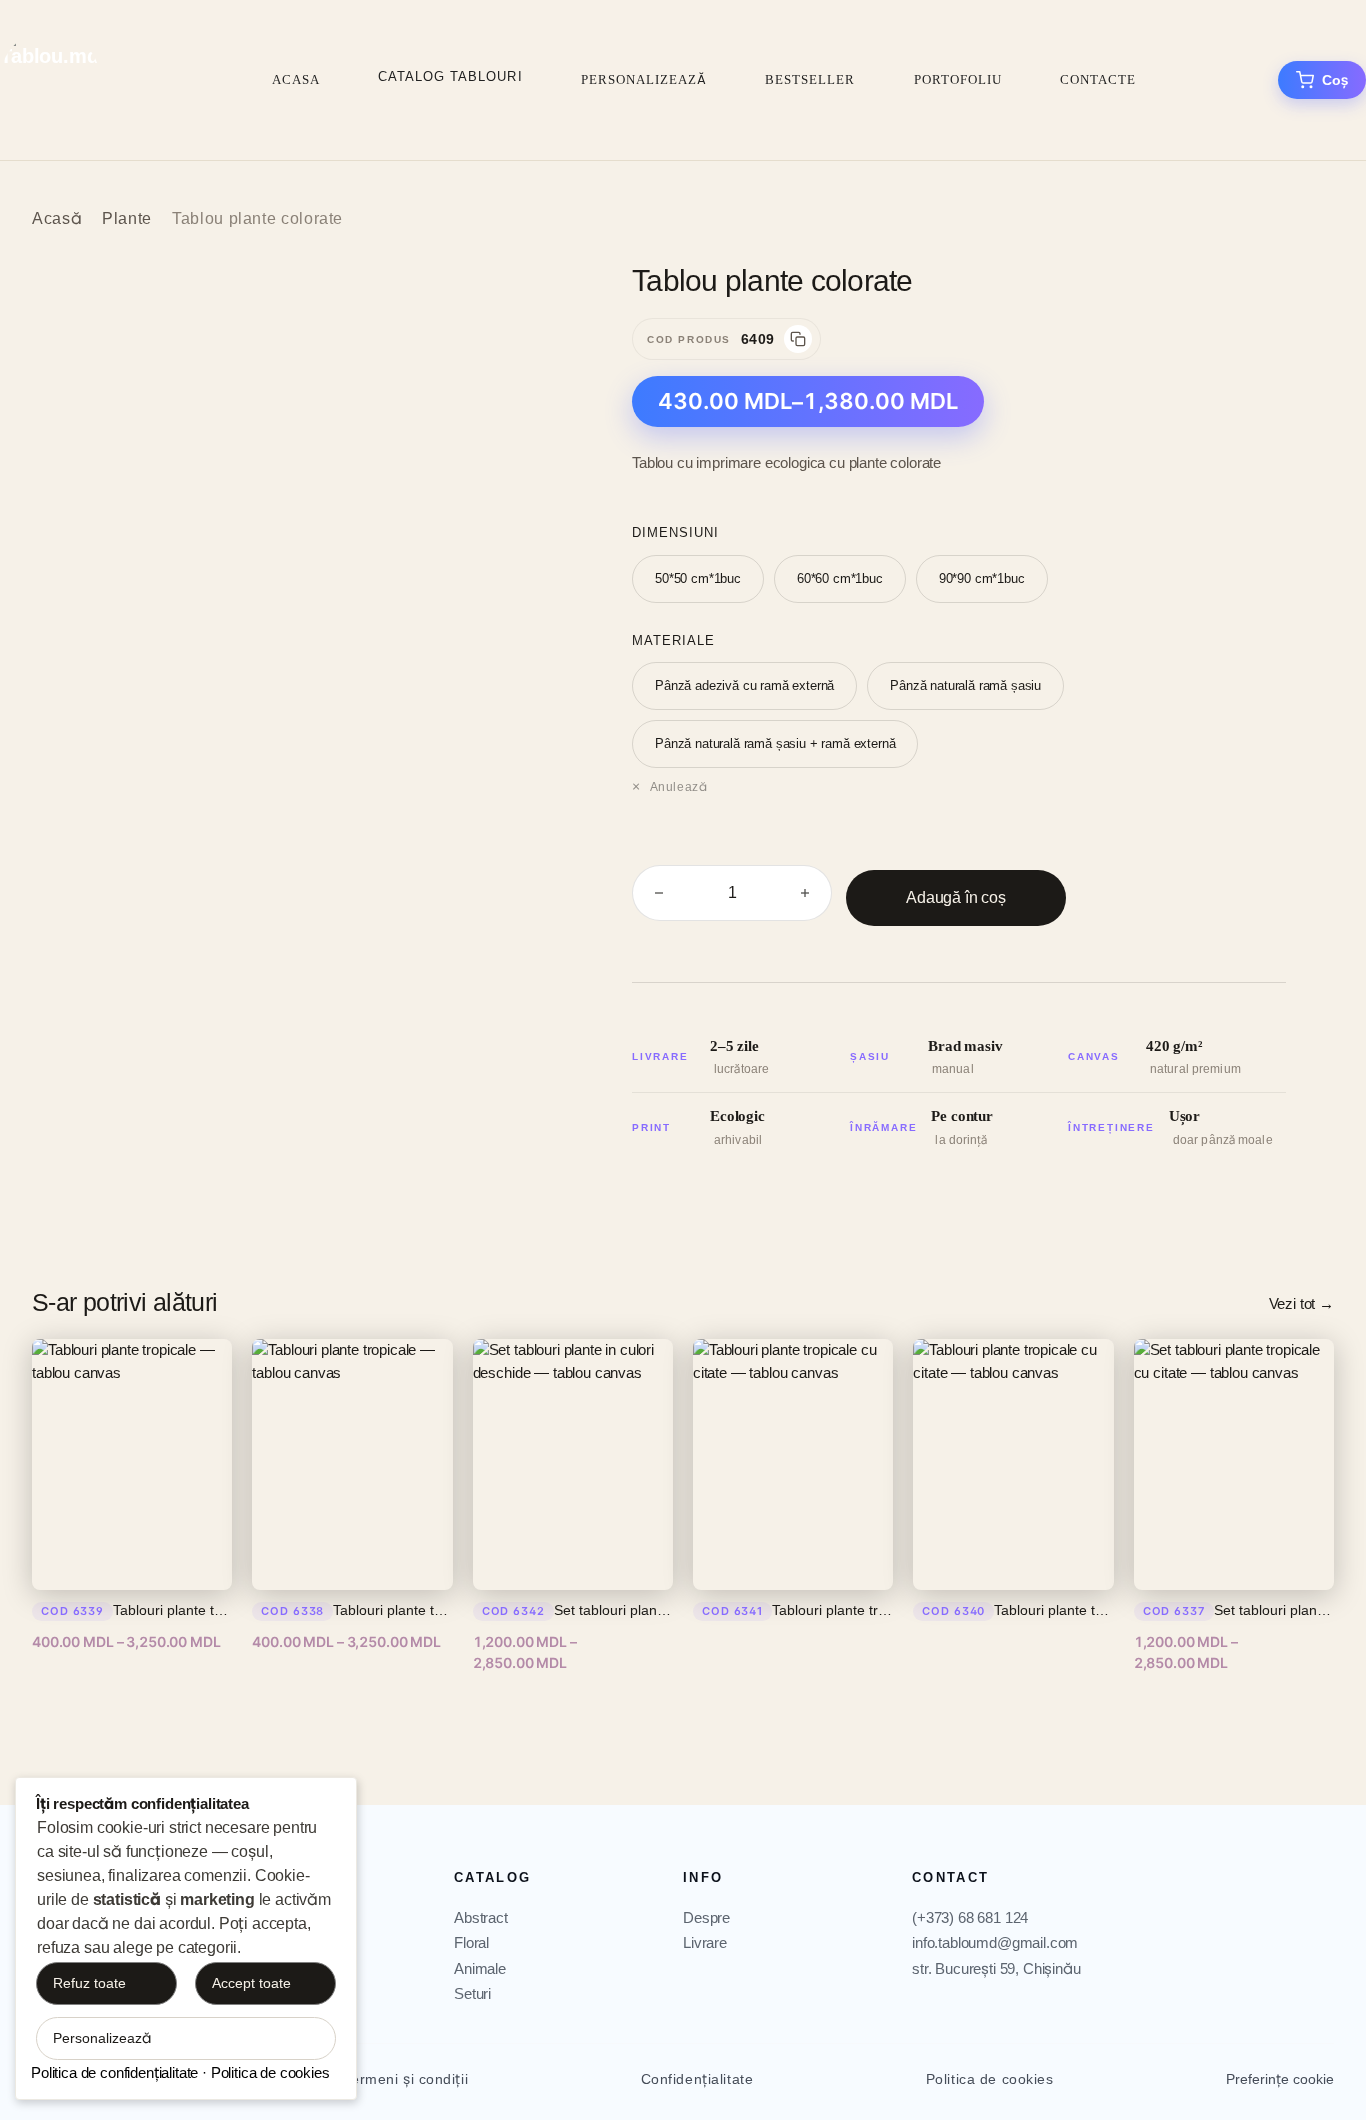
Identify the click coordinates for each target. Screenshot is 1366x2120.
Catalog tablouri (450, 76)
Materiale (673, 640)
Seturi (472, 1993)
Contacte (1098, 79)
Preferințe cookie (1280, 2079)
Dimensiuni (675, 532)
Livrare (705, 1942)
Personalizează (644, 79)
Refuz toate (89, 1983)
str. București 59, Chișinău (996, 1968)
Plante (127, 218)
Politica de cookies (990, 2079)
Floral (471, 1942)
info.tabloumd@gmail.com (995, 1942)
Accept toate (251, 1983)
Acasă (57, 218)
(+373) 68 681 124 (970, 1917)
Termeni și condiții (405, 2079)
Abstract (481, 1917)
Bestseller (810, 79)
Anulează (678, 787)
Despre (706, 1917)
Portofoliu (958, 79)
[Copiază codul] (798, 339)
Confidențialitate (697, 2079)
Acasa (296, 79)
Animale (480, 1968)
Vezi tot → (1301, 1303)
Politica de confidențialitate (114, 2072)
